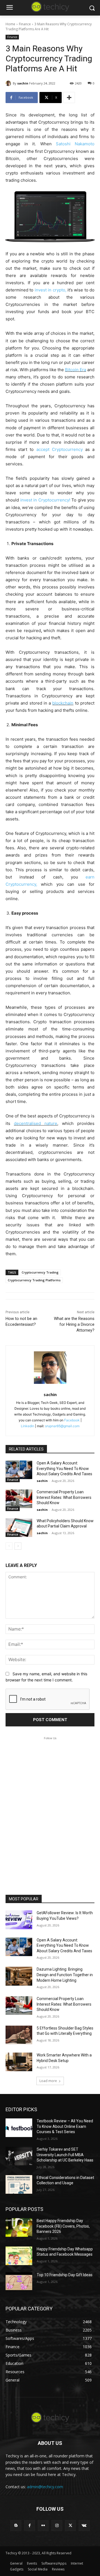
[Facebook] (30, 2526)
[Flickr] (43, 2526)
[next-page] (18, 1546)
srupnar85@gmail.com (62, 1426)
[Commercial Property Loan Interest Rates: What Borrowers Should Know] (19, 1499)
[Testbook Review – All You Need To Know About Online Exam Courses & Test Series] (19, 2128)
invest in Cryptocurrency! (45, 500)
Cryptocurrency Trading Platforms (34, 1280)
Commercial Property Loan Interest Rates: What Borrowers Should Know (64, 1497)
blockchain (63, 703)
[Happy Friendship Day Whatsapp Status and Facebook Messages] (19, 2256)
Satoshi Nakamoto (75, 144)
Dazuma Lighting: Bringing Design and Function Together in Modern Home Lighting (65, 1975)
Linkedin (27, 1426)
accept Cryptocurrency (60, 449)
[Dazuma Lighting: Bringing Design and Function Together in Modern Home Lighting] (19, 1976)
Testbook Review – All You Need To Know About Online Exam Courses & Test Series (65, 2126)
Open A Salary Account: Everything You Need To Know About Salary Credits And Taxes (64, 1468)
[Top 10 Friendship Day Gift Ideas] (19, 2282)
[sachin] (9, 83)
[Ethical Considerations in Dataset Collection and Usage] (19, 2184)
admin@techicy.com (45, 2487)
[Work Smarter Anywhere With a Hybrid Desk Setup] (19, 2062)
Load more (48, 2081)
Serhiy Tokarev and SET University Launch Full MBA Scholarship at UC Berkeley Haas (65, 2155)
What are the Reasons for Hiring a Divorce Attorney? (74, 1324)
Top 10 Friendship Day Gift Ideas (65, 2275)
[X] (70, 2526)
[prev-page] (9, 1546)
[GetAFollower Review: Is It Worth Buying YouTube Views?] (19, 1920)
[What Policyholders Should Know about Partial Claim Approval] (19, 1528)
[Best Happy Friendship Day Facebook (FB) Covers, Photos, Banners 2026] (19, 2227)
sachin (23, 83)
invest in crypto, (51, 290)
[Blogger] (16, 2526)
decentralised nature (36, 1123)
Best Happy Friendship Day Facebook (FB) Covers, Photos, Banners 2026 (63, 2226)
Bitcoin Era (76, 370)
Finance (25, 24)
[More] (69, 98)
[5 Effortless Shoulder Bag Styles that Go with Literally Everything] (19, 2035)
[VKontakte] (84, 2526)
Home (10, 24)
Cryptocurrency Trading (40, 1272)
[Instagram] (57, 2526)
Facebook (72, 1420)
